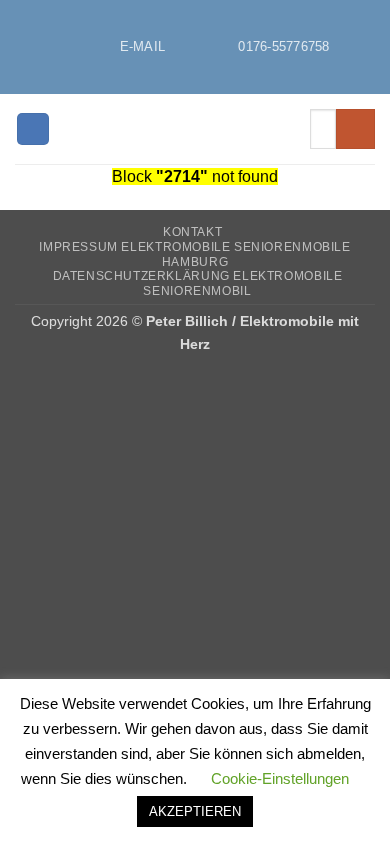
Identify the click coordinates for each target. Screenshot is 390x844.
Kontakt (192, 232)
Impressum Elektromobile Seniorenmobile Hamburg (194, 254)
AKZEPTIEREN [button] (195, 811)
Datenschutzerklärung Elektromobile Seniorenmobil (198, 283)
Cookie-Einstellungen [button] (280, 778)
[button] (33, 129)
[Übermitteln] (355, 128)
